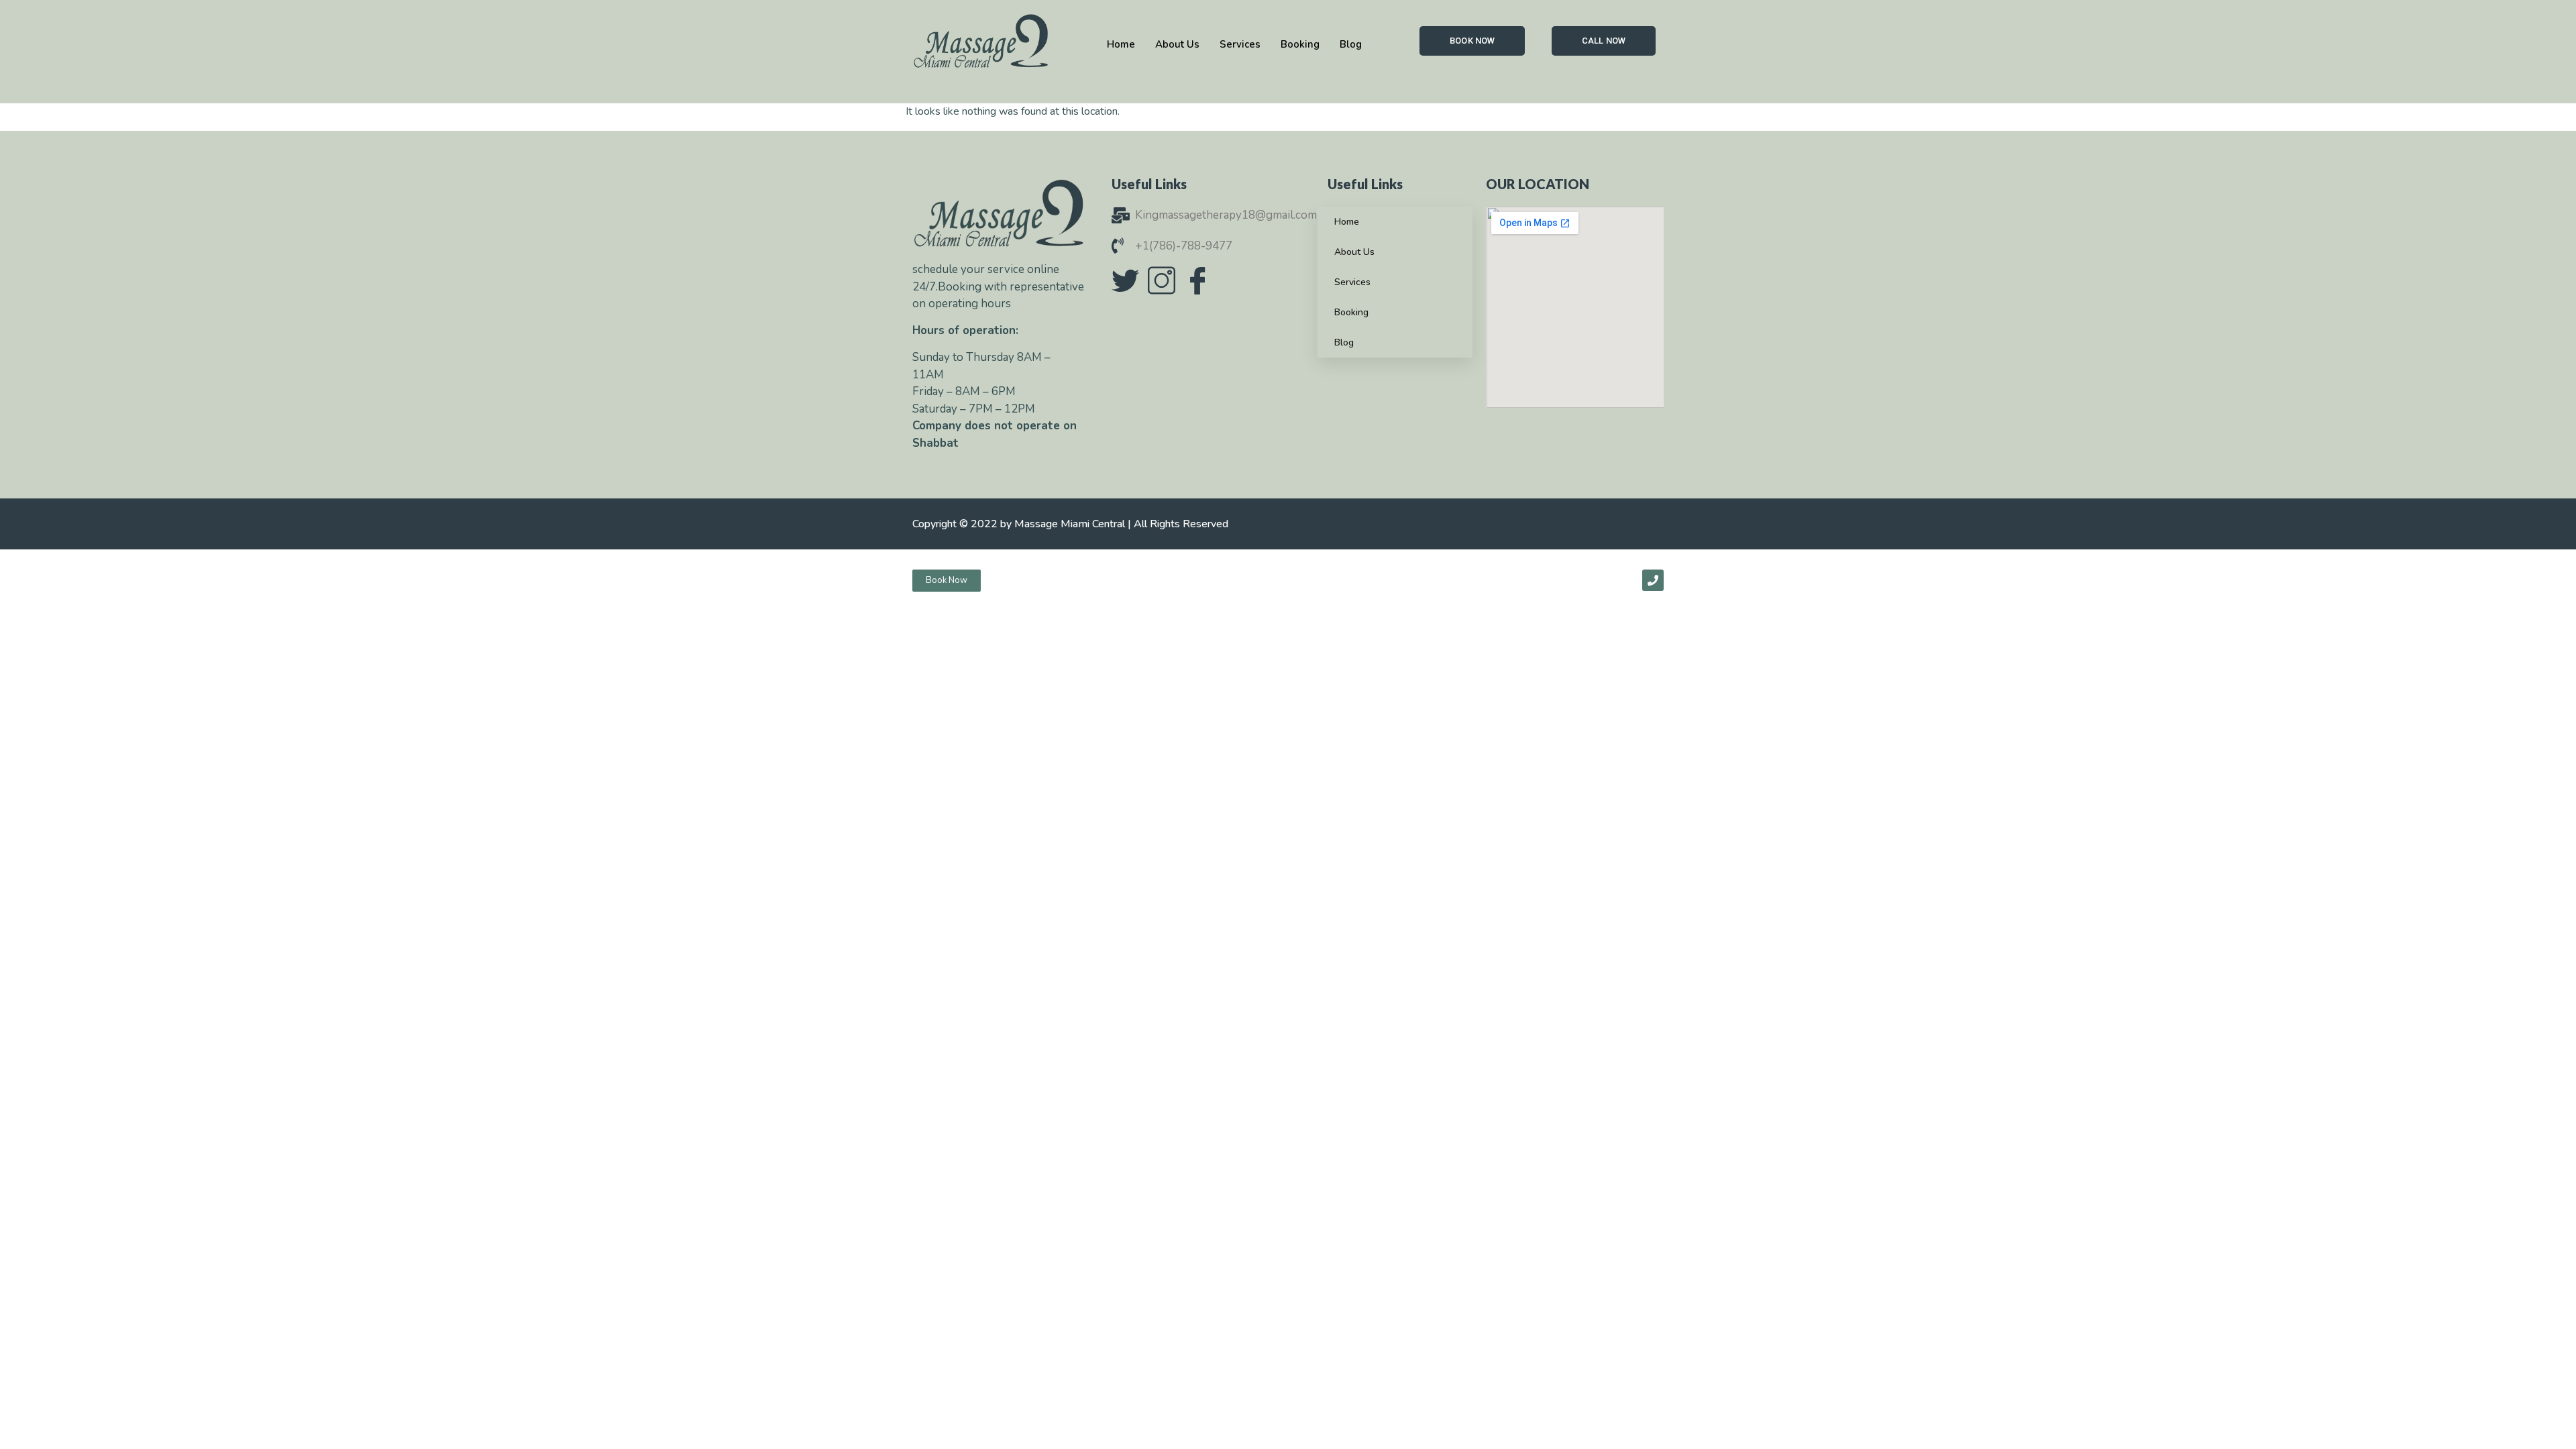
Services (1352, 282)
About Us (1354, 252)
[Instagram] (1161, 280)
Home (1347, 222)
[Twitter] (1125, 280)
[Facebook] (1197, 280)
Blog (1344, 342)
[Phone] (1653, 580)
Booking (1351, 312)
